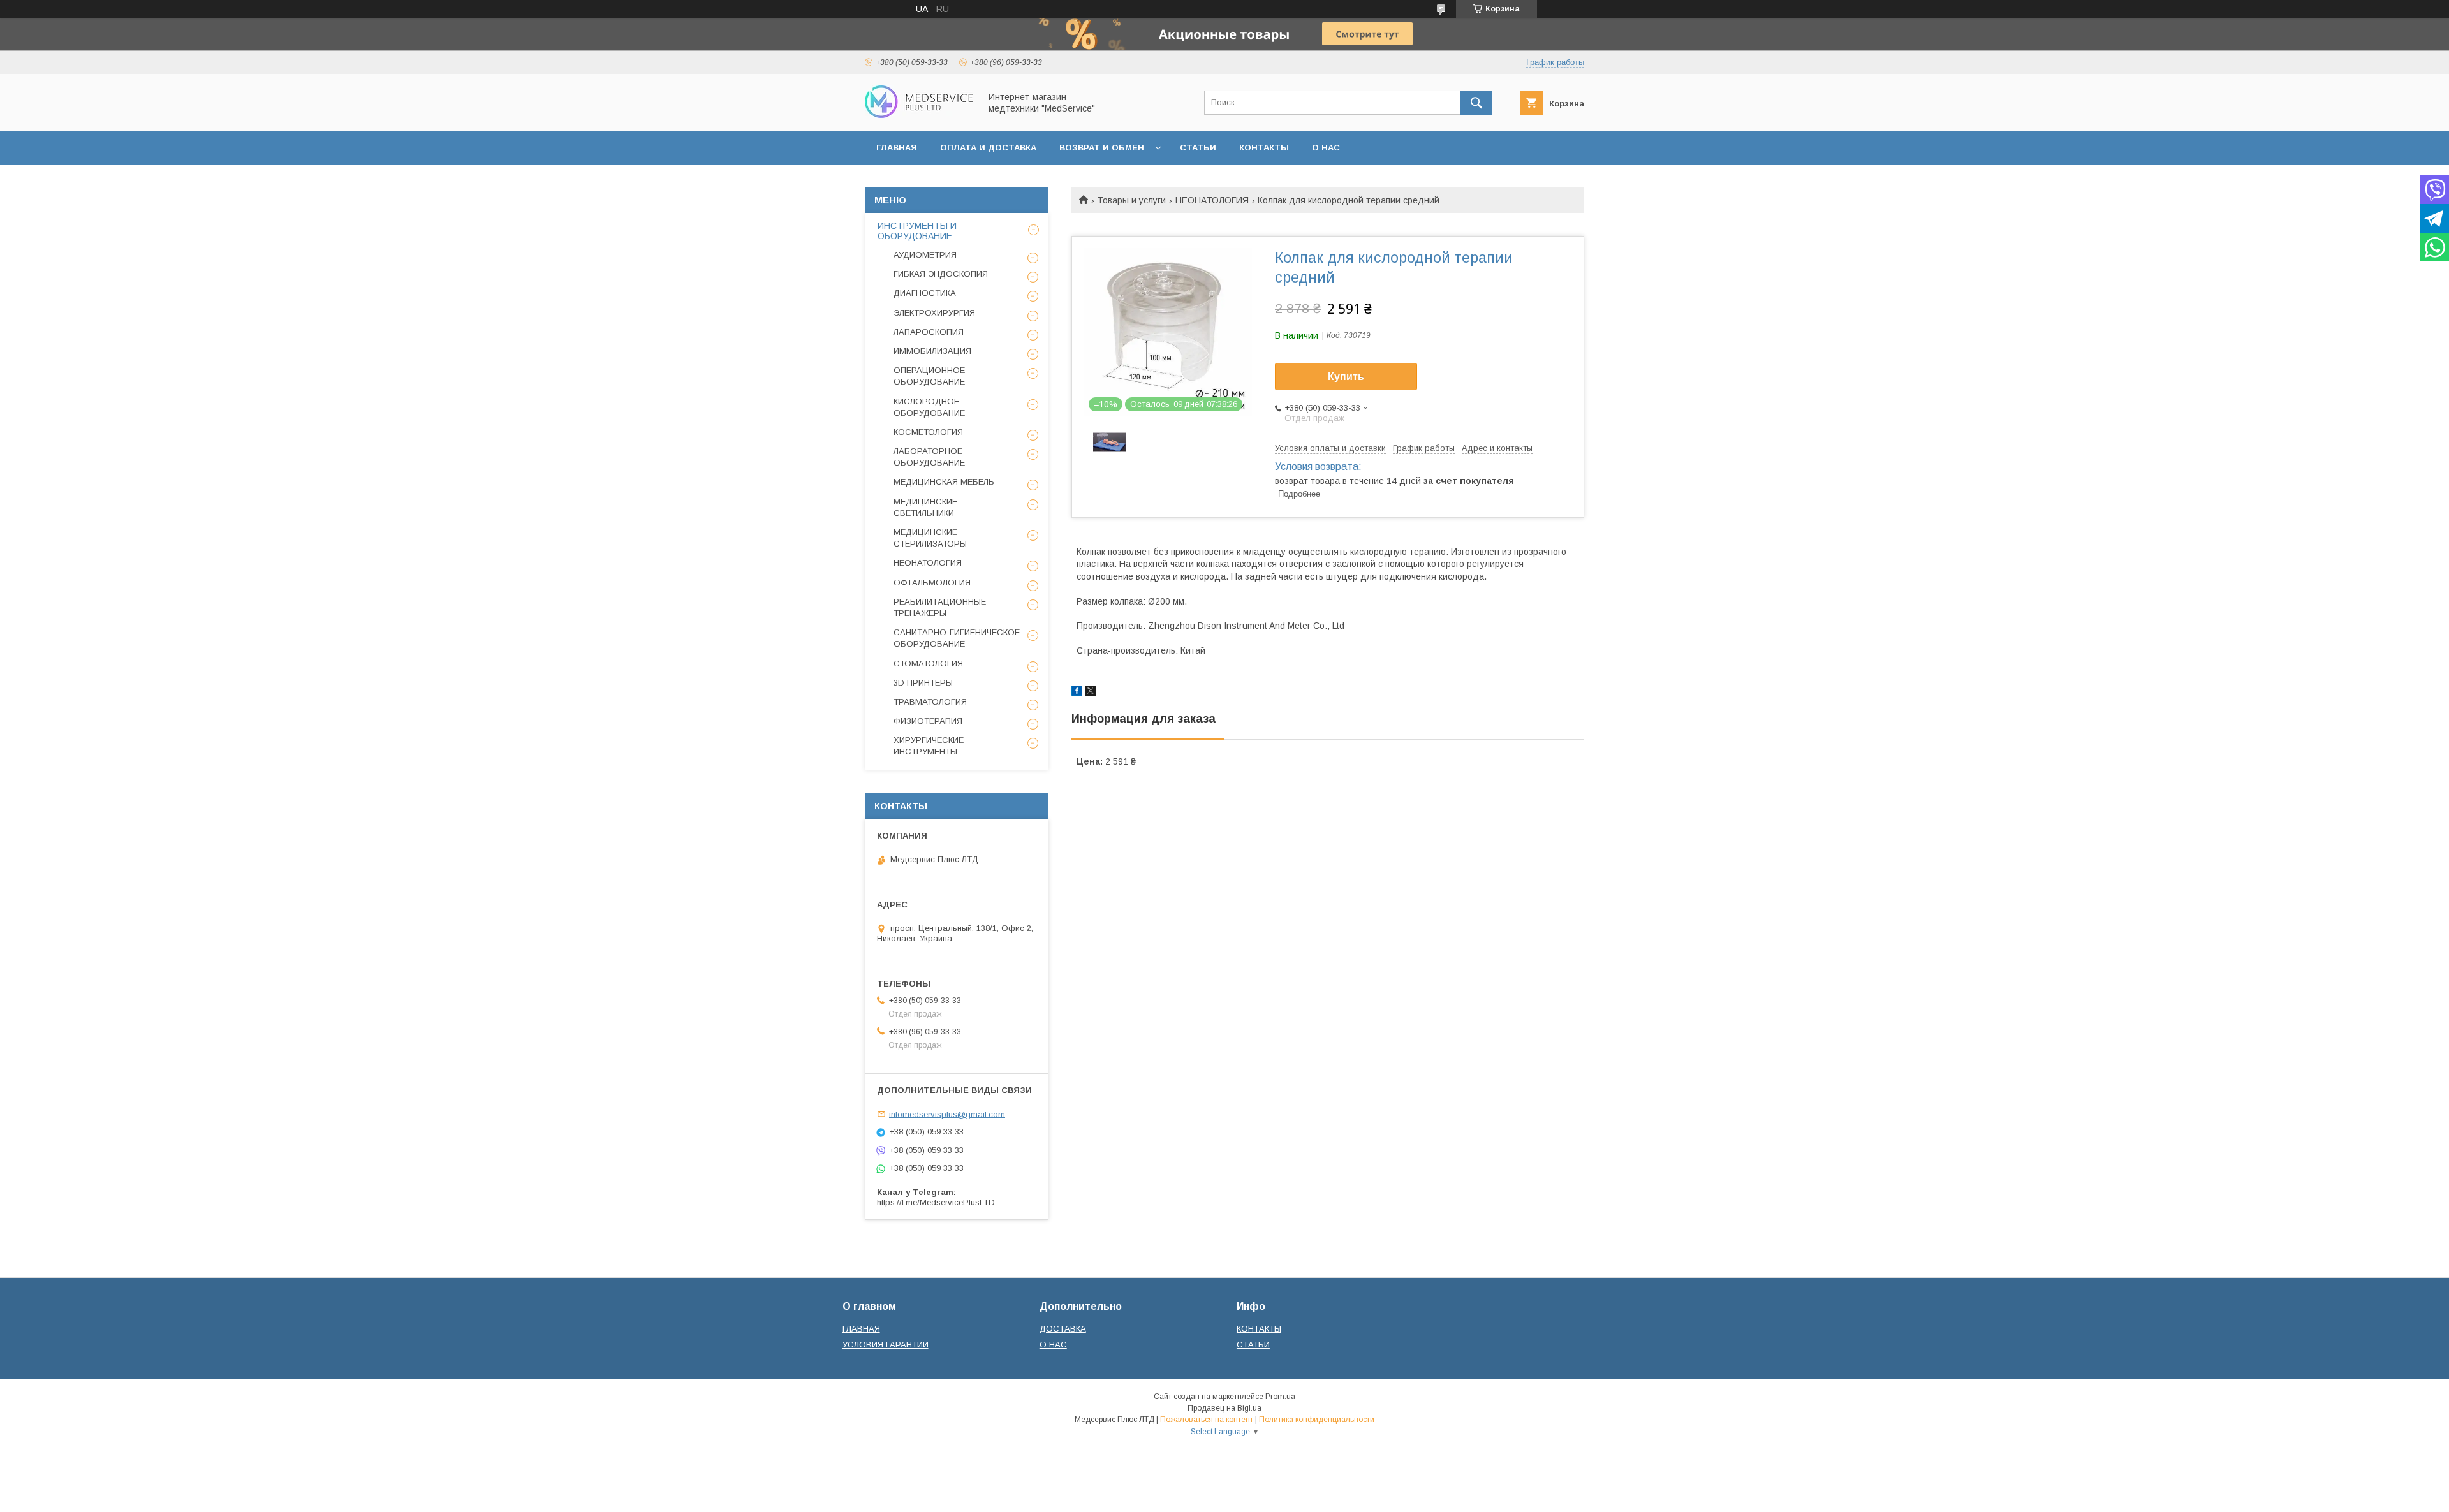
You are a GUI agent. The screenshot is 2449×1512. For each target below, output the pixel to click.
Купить (1346, 377)
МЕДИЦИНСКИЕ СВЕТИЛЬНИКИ (925, 507)
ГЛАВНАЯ (897, 148)
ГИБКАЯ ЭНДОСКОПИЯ (941, 274)
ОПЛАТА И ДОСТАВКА (988, 148)
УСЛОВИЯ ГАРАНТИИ (886, 1345)
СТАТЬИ (1198, 148)
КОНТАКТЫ (1264, 148)
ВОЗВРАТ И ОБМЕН (1102, 148)
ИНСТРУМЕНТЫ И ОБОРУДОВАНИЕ (917, 231)
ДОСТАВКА (1063, 1329)
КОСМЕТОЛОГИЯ (928, 432)
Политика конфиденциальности (1317, 1420)
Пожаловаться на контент (1207, 1420)
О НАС (1326, 148)
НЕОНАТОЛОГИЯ (1212, 200)
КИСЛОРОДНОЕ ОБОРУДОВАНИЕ (929, 407)
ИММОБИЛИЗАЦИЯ (932, 351)
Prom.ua (1280, 1397)
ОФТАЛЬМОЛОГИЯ (932, 583)
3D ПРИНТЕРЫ (923, 683)
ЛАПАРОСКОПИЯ (929, 332)
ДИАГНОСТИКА (925, 293)
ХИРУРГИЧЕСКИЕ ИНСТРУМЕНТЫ (929, 746)
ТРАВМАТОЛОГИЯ (930, 702)
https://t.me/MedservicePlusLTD (936, 1202)
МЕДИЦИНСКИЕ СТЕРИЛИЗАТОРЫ (930, 538)
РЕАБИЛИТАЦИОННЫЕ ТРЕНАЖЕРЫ (940, 607)
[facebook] (1077, 693)
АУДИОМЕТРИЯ (925, 255)
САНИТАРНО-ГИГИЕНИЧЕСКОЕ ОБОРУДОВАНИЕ (957, 638)
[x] (1091, 693)
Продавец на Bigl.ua (1224, 1408)
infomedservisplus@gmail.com (947, 1114)
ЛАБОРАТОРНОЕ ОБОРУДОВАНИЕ (929, 457)
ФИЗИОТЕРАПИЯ (928, 721)
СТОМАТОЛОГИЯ (928, 664)
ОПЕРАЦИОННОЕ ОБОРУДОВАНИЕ (929, 376)
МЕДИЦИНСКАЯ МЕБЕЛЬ (944, 482)
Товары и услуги (1131, 200)
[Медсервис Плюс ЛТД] (919, 115)
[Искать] (1476, 103)
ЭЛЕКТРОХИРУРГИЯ (934, 313)
